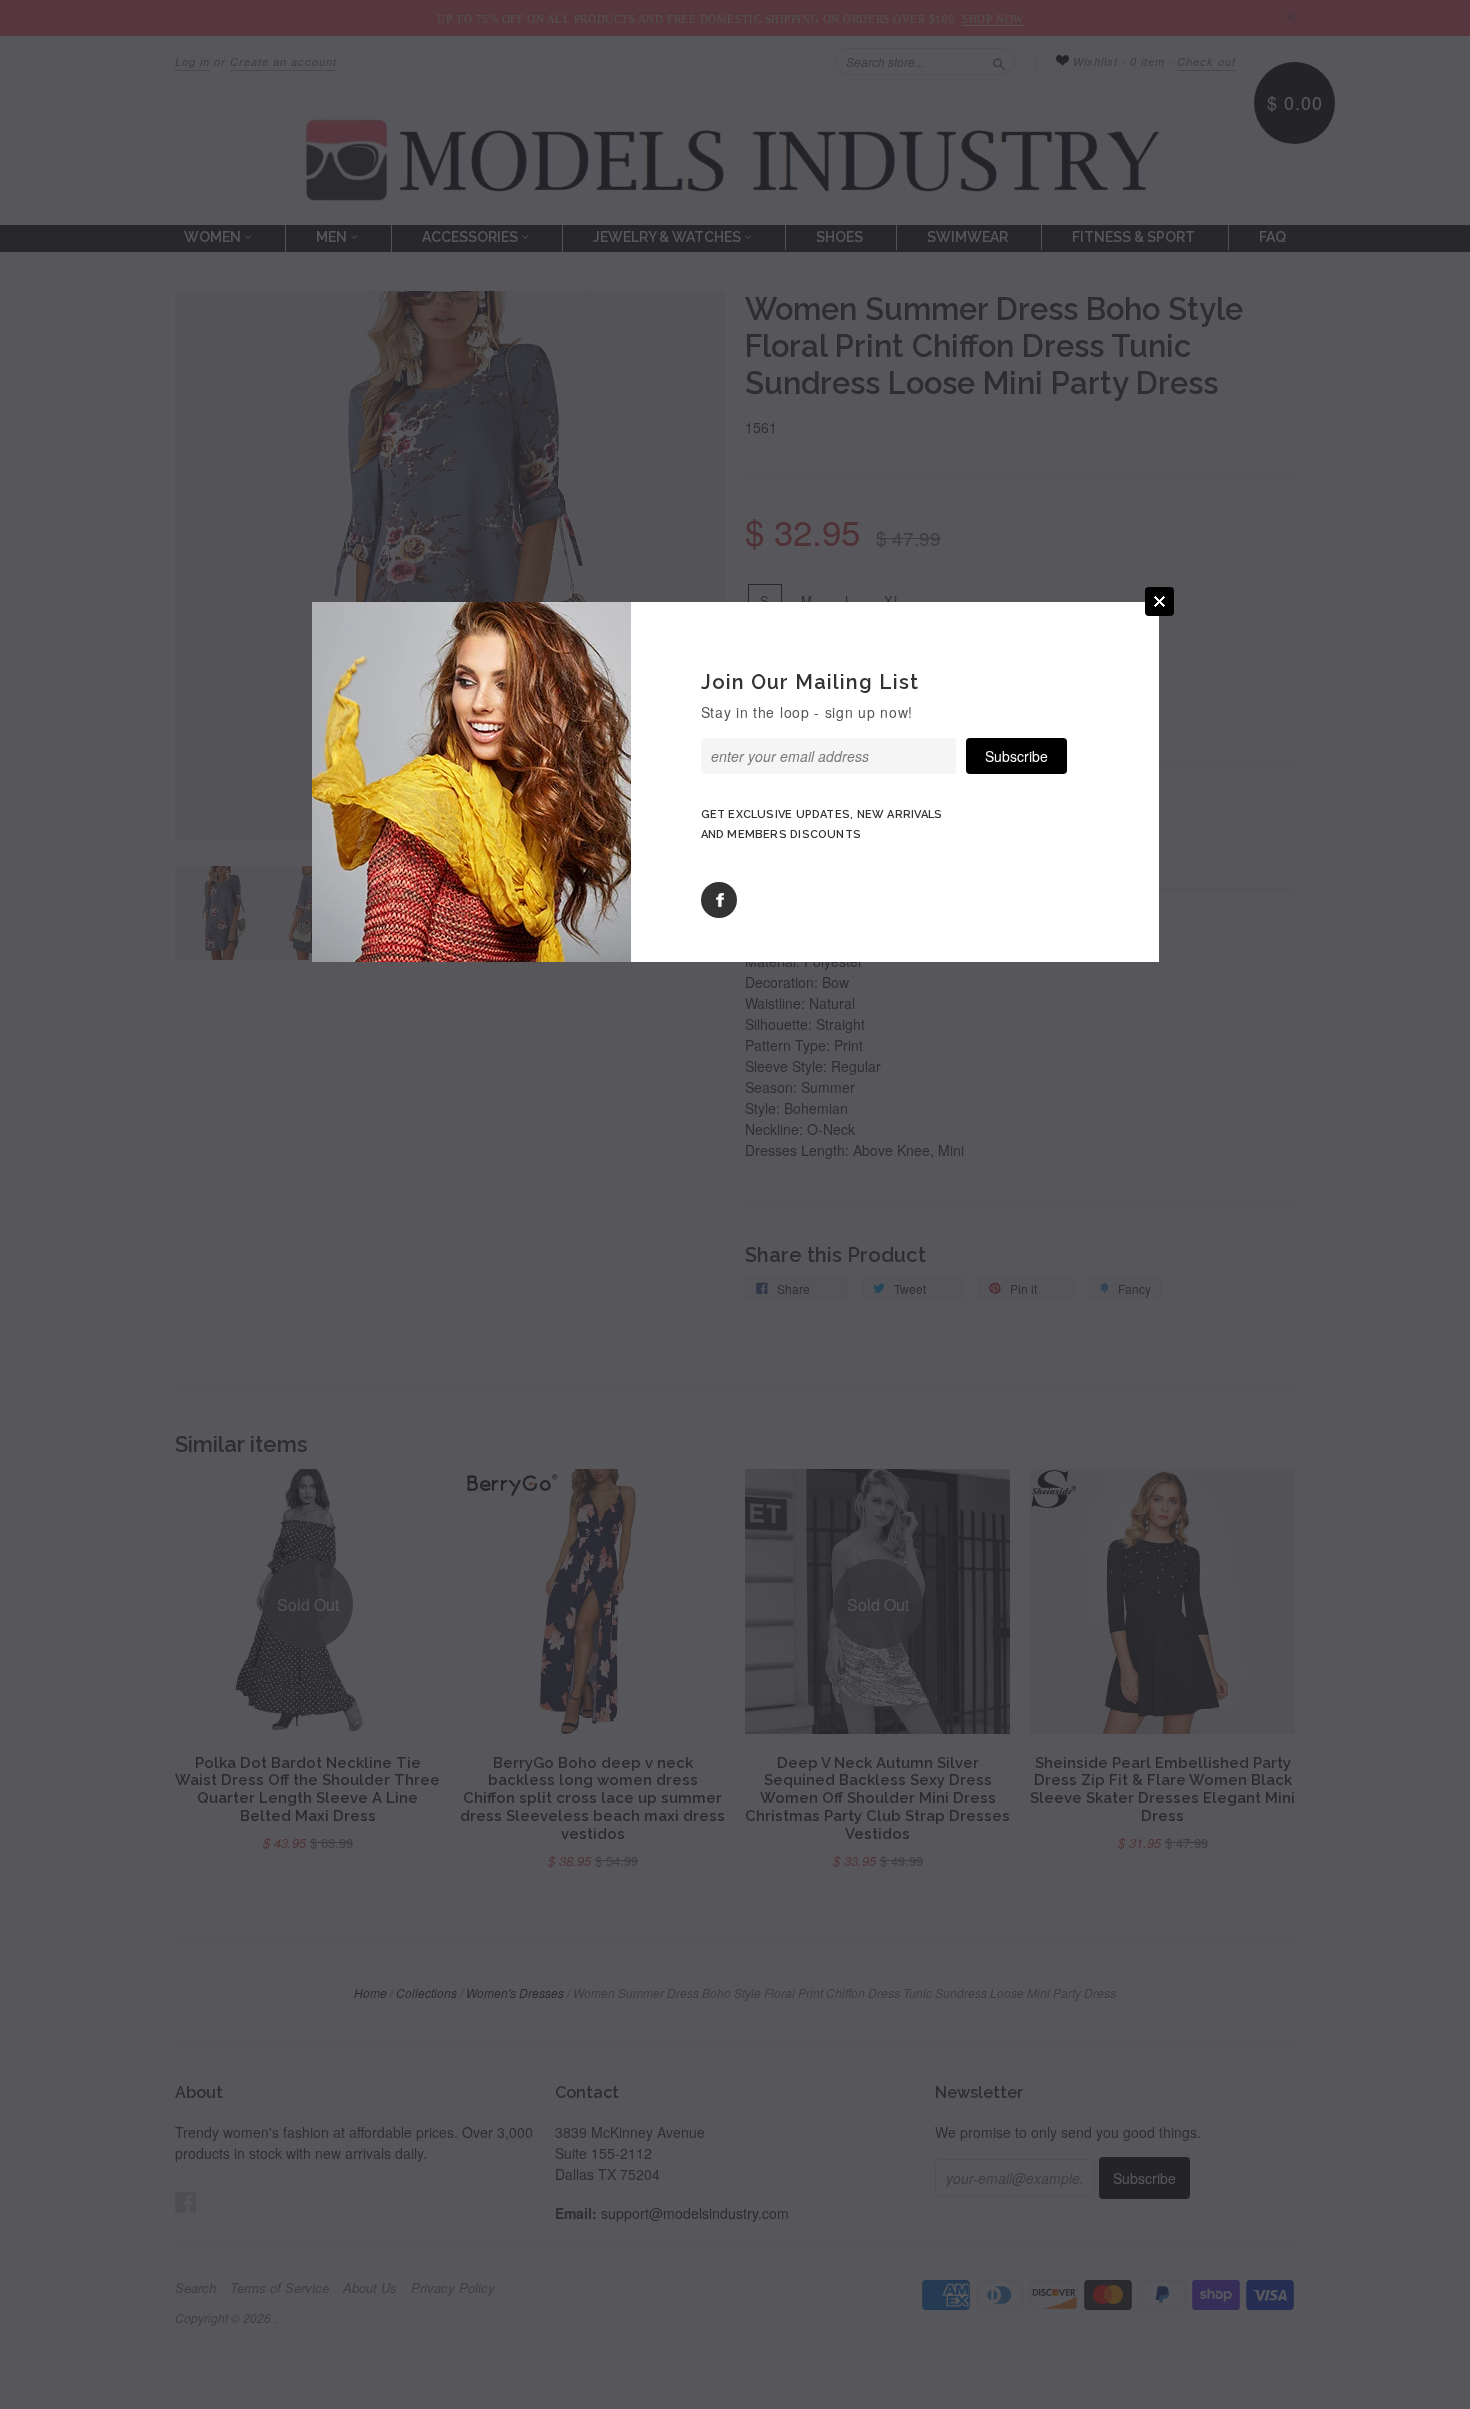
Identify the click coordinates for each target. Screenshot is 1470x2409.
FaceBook (719, 900)
